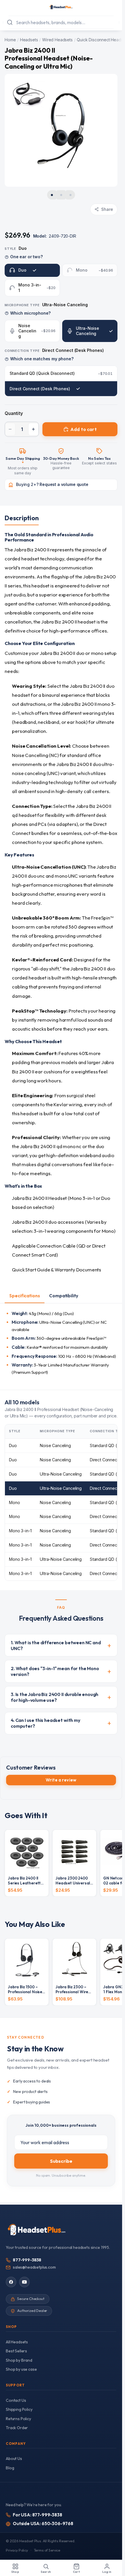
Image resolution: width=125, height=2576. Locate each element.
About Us (14, 2459)
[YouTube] (24, 2282)
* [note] (23, 463)
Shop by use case (21, 2369)
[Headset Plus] (61, 7)
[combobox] (61, 22)
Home (10, 40)
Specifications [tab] (25, 1296)
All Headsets (17, 2342)
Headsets (29, 40)
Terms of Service (47, 2550)
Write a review (61, 1780)
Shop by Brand (19, 2360)
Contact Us (16, 2400)
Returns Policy (18, 2419)
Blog (10, 2468)
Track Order (17, 2428)
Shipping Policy (19, 2409)
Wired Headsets (57, 40)
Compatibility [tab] (64, 1296)
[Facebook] (11, 2282)
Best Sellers (16, 2351)
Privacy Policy (17, 2550)
